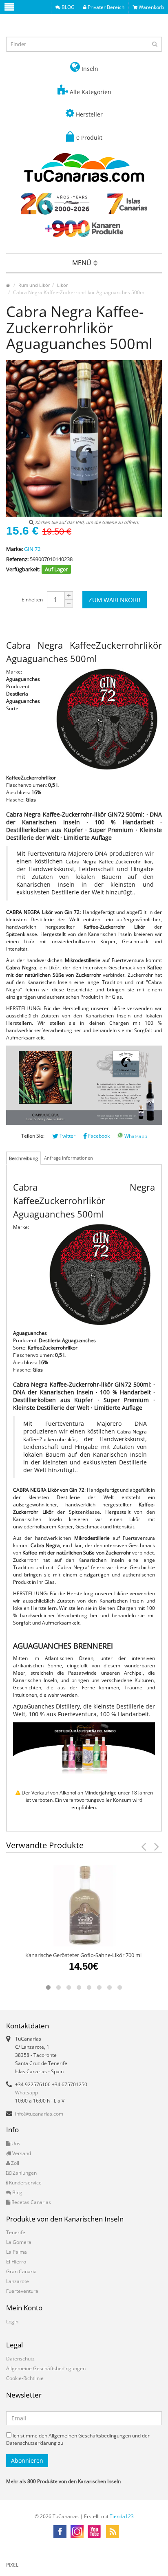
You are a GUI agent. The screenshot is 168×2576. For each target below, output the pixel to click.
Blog (17, 2192)
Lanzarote (18, 2281)
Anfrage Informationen (69, 1158)
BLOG (67, 7)
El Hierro (16, 2262)
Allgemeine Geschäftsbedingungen (46, 2368)
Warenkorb (151, 7)
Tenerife (16, 2232)
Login (12, 2322)
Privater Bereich (105, 7)
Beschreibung (23, 1158)
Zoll (14, 2163)
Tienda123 (122, 2516)
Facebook (98, 1136)
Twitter (67, 1136)
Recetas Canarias (31, 2202)
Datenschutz (20, 2359)
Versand (21, 2153)
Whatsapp (135, 1136)
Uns (15, 2143)
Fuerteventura (22, 2291)
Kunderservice (25, 2183)
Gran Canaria (21, 2271)
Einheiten (32, 600)
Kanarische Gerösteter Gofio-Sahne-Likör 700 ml (83, 1955)
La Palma (17, 2252)
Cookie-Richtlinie (25, 2378)
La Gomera (19, 2242)
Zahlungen (24, 2173)
